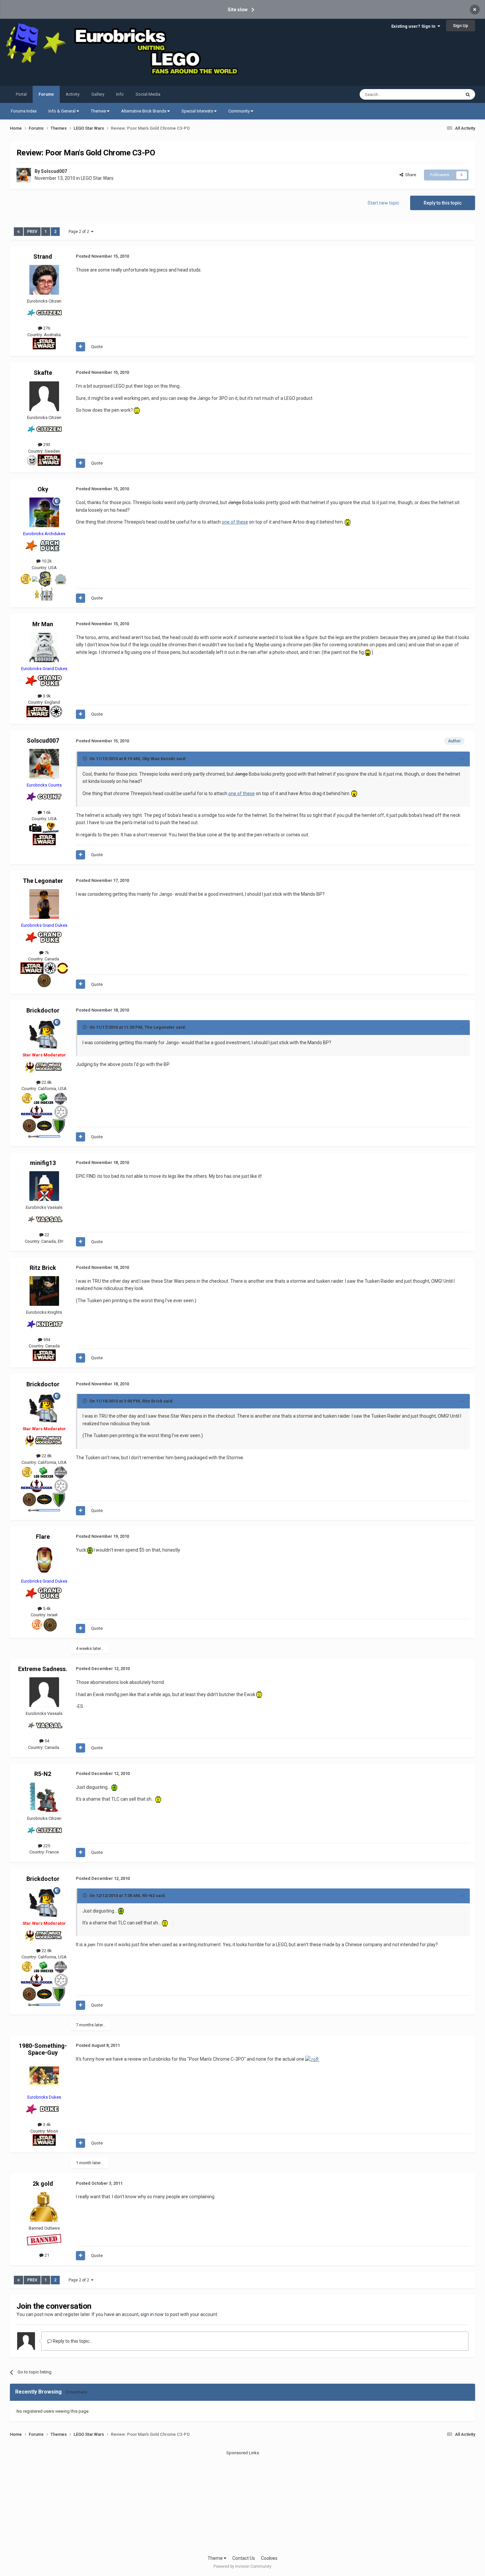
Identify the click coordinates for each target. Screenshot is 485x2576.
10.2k (46, 561)
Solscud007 (54, 171)
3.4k (46, 2125)
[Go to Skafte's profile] (44, 396)
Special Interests (198, 111)
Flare (43, 1537)
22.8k (46, 1082)
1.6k (46, 812)
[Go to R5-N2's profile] (44, 1797)
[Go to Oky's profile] (44, 512)
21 (46, 2255)
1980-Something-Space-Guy (43, 2049)
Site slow (238, 10)
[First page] (18, 232)
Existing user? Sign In (414, 26)
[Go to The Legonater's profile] (44, 904)
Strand (43, 257)
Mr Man (43, 624)
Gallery (98, 94)
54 (46, 1741)
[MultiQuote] (81, 347)
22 (46, 1235)
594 (46, 1340)
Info (120, 94)
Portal (21, 94)
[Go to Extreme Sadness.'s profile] (44, 1692)
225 (46, 1846)
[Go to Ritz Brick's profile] (44, 1291)
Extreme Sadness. (43, 1669)
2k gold (43, 2184)
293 (46, 445)
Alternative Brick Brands (144, 111)
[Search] (468, 94)
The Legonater (43, 881)
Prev (32, 232)
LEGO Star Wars (97, 178)
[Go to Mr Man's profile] (44, 647)
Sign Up (461, 26)
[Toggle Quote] (85, 758)
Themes (99, 111)
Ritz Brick (43, 1268)
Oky (43, 489)
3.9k (46, 696)
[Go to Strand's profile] (44, 280)
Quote (97, 347)
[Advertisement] (242, 2502)
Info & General (63, 111)
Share (410, 175)
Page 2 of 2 (80, 232)
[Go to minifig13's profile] (44, 1186)
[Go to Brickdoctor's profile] (44, 1034)
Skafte (43, 373)
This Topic (442, 94)
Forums (46, 94)
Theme (216, 2558)
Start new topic (383, 203)
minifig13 (43, 1163)
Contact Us (244, 2558)
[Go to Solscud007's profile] (24, 175)
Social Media (148, 94)
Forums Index (24, 111)
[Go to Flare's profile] (44, 1560)
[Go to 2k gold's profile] (44, 2207)
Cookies (269, 2558)
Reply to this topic (443, 203)
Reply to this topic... (72, 2341)
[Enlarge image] (137, 410)
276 (46, 328)
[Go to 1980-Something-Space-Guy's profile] (44, 2076)
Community (240, 111)
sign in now (152, 2314)
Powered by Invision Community (242, 2566)
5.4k (46, 1609)
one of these (235, 522)
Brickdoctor (43, 1010)
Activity (73, 94)
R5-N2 (43, 1774)
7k (46, 953)
